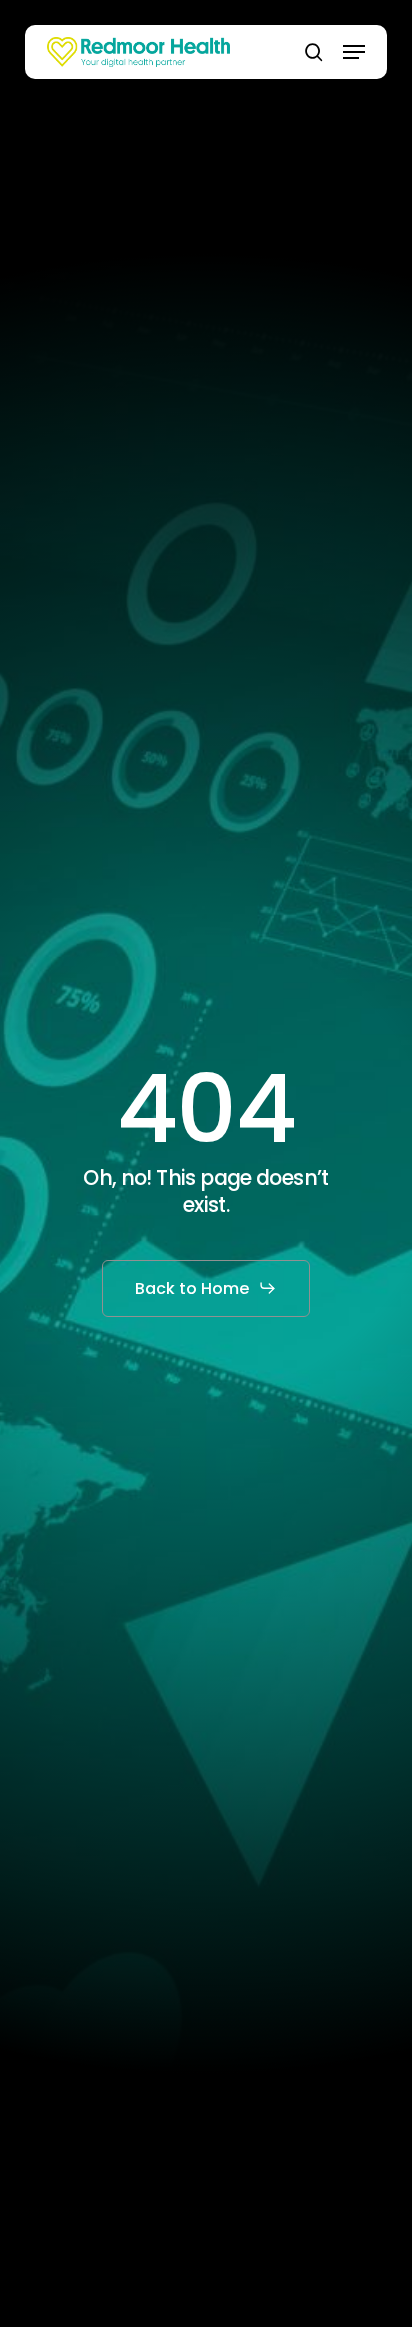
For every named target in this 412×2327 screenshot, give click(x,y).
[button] (354, 52)
